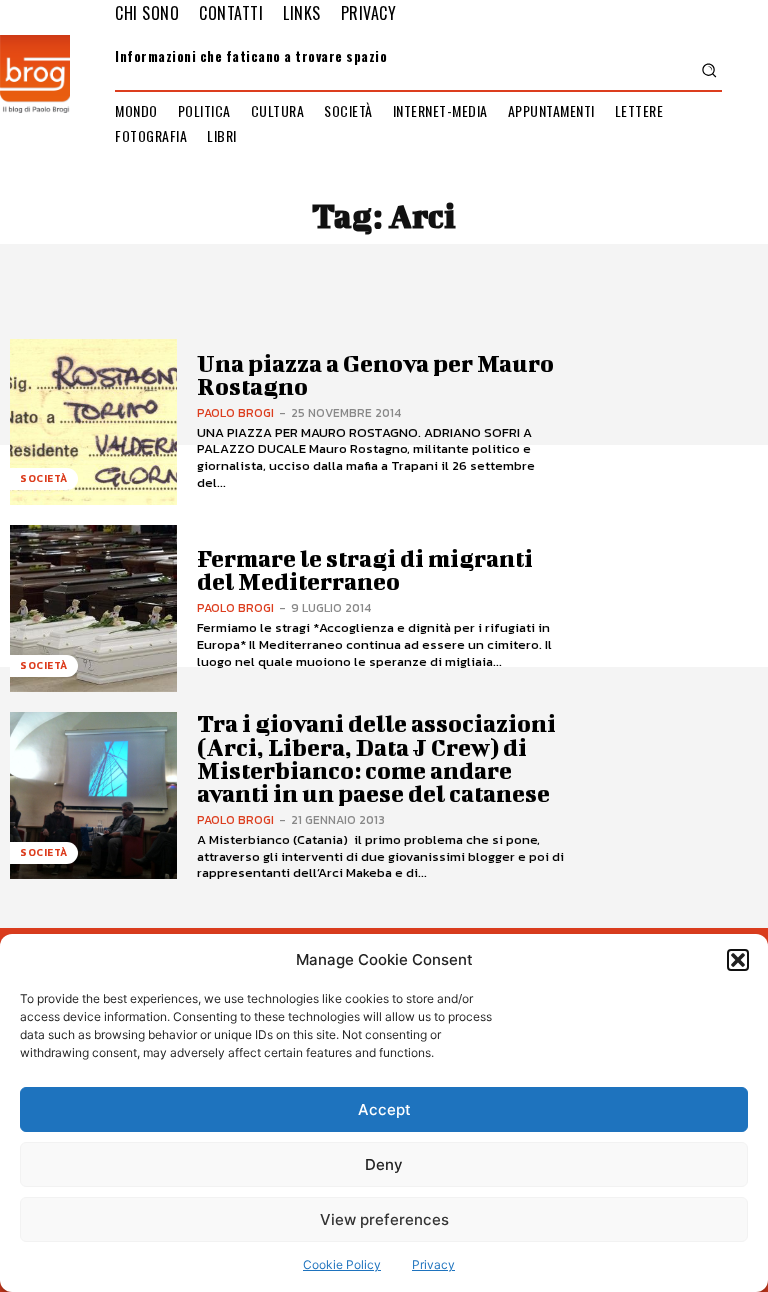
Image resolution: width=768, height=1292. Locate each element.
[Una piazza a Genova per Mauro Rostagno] (93, 422)
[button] (738, 960)
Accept (384, 1109)
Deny (384, 1164)
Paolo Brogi (235, 413)
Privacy (433, 1264)
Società (44, 478)
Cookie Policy (342, 1264)
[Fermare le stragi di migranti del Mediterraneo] (93, 608)
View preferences (384, 1219)
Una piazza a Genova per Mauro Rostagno (375, 374)
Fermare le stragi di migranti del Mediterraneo (365, 569)
